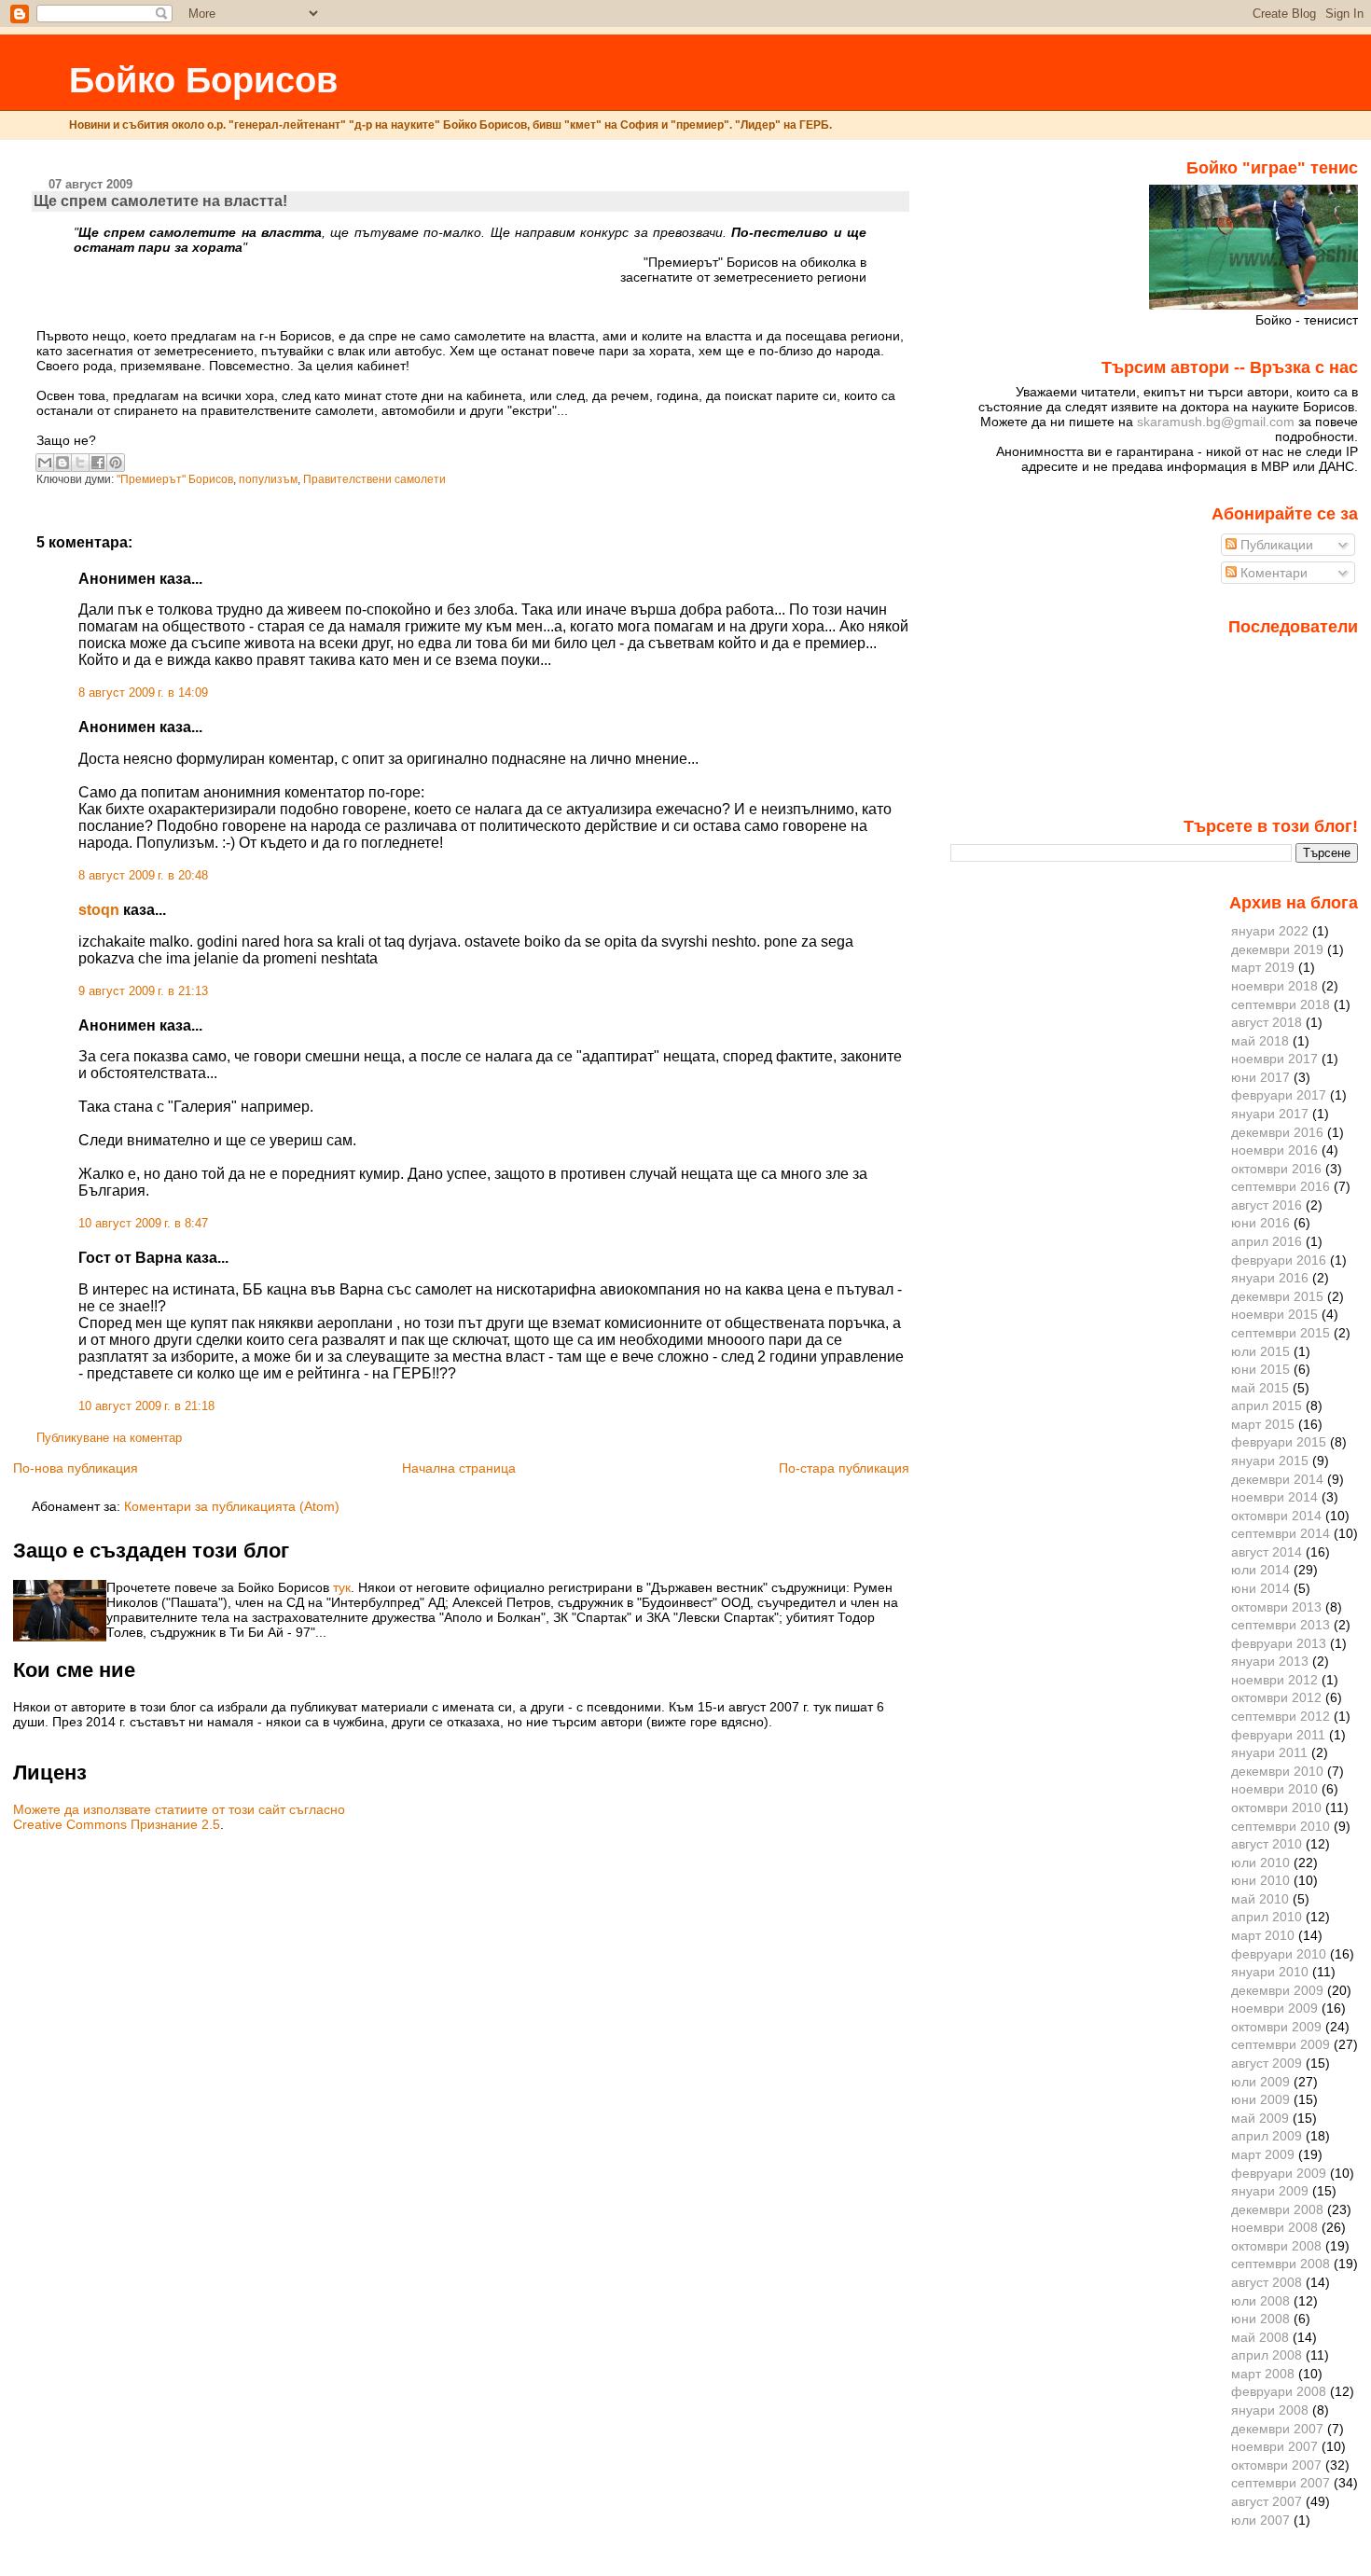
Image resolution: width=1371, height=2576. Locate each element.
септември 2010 (1281, 1826)
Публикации (1275, 545)
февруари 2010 (1279, 1954)
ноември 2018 (1274, 986)
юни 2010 (1260, 1880)
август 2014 (1267, 1552)
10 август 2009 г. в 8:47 (143, 1224)
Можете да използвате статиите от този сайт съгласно (179, 1809)
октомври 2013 (1276, 1607)
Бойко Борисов (203, 80)
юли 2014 (1260, 1570)
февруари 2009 (1279, 2173)
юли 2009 (1260, 2082)
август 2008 (1267, 2282)
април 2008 (1267, 2355)
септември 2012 (1281, 1716)
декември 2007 (1277, 2429)
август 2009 (1267, 2063)
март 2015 (1263, 1424)
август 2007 (1267, 2501)
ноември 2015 (1274, 1314)
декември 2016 (1277, 1132)
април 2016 (1267, 1241)
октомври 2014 (1276, 1516)
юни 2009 (1260, 2099)
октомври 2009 (1276, 2027)
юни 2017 (1260, 1077)
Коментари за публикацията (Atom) (232, 1506)
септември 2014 (1281, 1533)
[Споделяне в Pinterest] (116, 463)
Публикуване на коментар (109, 1438)
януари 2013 (1270, 1661)
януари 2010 (1270, 1972)
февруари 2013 (1279, 1643)
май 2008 (1260, 2337)
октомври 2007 (1276, 2465)
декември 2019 (1277, 949)
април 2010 (1267, 1917)
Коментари (1272, 573)
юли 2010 (1260, 1863)
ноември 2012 (1274, 1680)
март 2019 (1263, 967)
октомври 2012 (1276, 1697)
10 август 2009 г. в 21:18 (146, 1406)
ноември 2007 (1274, 2446)
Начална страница (459, 1468)
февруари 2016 (1279, 1260)
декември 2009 (1277, 1990)
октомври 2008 (1276, 2246)
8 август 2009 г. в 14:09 (143, 693)
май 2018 (1260, 1041)
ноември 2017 (1274, 1059)
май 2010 (1260, 1899)
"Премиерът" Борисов (175, 479)
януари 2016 (1270, 1278)
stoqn (99, 910)
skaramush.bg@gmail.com (1216, 422)
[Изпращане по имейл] (45, 463)
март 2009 (1263, 2154)
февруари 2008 (1279, 2391)
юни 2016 (1260, 1223)
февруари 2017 (1279, 1095)
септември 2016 (1281, 1186)
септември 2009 (1281, 2044)
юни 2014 (1260, 1588)
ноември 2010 (1274, 1789)
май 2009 (1260, 2118)
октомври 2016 (1276, 1169)
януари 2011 (1269, 1752)
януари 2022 (1270, 931)
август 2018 (1267, 1022)
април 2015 (1267, 1406)
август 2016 (1267, 1205)
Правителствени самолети (374, 479)
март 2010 (1263, 1935)
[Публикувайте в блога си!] (62, 463)
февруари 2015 (1279, 1442)
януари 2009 (1270, 2191)
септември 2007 (1281, 2483)
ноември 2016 (1274, 1150)
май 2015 (1260, 1388)
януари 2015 (1270, 1461)
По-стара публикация (844, 1468)
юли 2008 (1260, 2301)
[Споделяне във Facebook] (98, 463)
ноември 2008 (1274, 2227)
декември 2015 (1277, 1296)
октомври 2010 (1276, 1807)
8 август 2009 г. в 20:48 (143, 876)
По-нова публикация (76, 1468)
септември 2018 (1281, 1004)
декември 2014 (1277, 1479)
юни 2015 (1260, 1369)
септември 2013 (1281, 1625)
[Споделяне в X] (80, 463)
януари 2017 (1270, 1114)
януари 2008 (1270, 2410)
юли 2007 (1260, 2520)
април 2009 (1267, 2136)
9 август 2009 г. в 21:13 (143, 991)
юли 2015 (1260, 1351)
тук (342, 1587)
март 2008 (1263, 2374)
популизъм (268, 479)
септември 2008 (1281, 2264)
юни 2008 (1260, 2319)
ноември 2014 (1274, 1497)
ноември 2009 (1274, 2008)
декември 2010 (1277, 1771)
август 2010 (1267, 1844)
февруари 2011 (1278, 1735)
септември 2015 (1281, 1333)
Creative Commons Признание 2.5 (117, 1824)
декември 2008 (1277, 2209)
